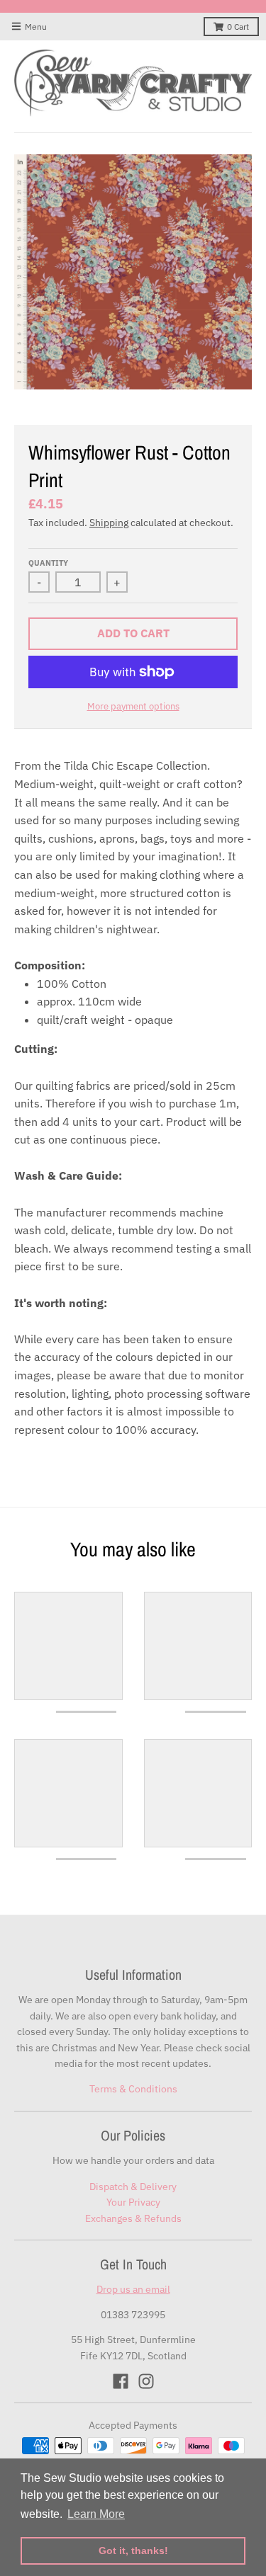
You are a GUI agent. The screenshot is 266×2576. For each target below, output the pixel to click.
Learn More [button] (96, 2514)
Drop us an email (133, 2289)
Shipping (109, 523)
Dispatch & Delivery (133, 2187)
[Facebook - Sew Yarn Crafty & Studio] (121, 2381)
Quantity (48, 563)
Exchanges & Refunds (133, 2218)
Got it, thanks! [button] (133, 2551)
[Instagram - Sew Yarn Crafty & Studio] (146, 2381)
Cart (238, 27)
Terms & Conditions (133, 2089)
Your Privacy (133, 2202)
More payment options (133, 706)
